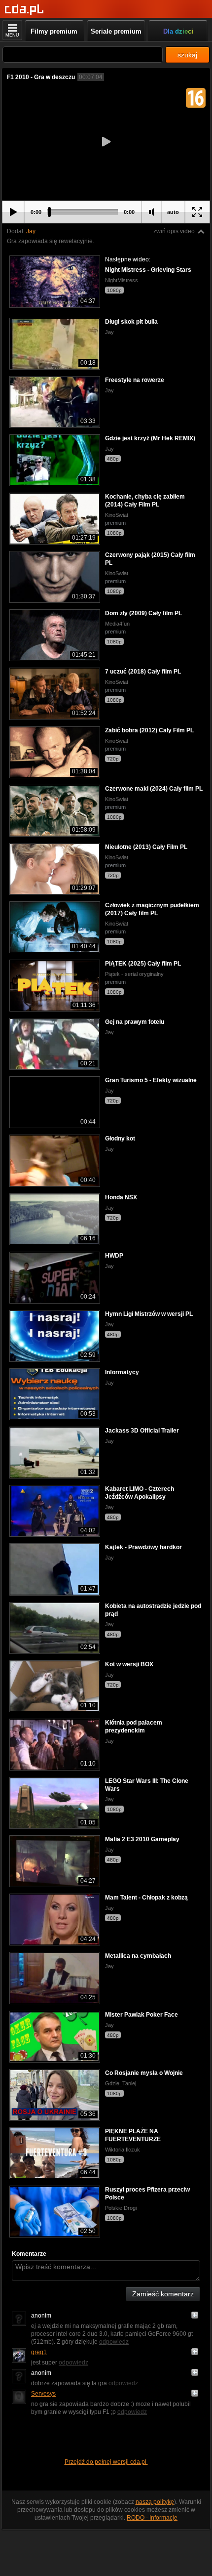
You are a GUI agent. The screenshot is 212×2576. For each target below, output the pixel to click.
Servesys (43, 2394)
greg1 (39, 2352)
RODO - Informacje (152, 2518)
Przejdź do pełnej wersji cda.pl (106, 2462)
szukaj (187, 55)
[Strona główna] (24, 10)
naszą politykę (155, 2502)
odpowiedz (114, 2342)
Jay (31, 231)
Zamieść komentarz (163, 2294)
